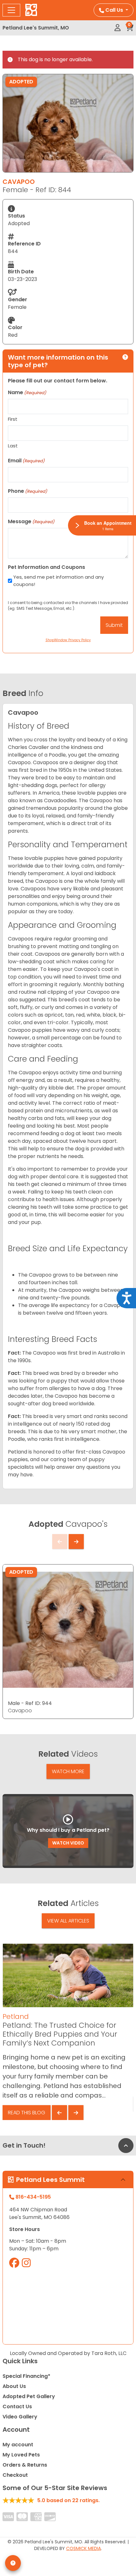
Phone (28, 491)
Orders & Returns (25, 2465)
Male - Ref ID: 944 (30, 1703)
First (13, 419)
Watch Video (68, 1843)
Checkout (15, 2475)
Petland (16, 2017)
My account (18, 2445)
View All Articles (68, 1921)
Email (26, 461)
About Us (14, 2386)
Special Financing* (26, 2376)
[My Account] (117, 28)
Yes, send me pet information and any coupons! (59, 581)
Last (13, 446)
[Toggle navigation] (11, 10)
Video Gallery (20, 2417)
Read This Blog (27, 2113)
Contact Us (17, 2407)
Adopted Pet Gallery (29, 2396)
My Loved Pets (21, 2455)
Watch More (68, 1771)
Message (31, 521)
